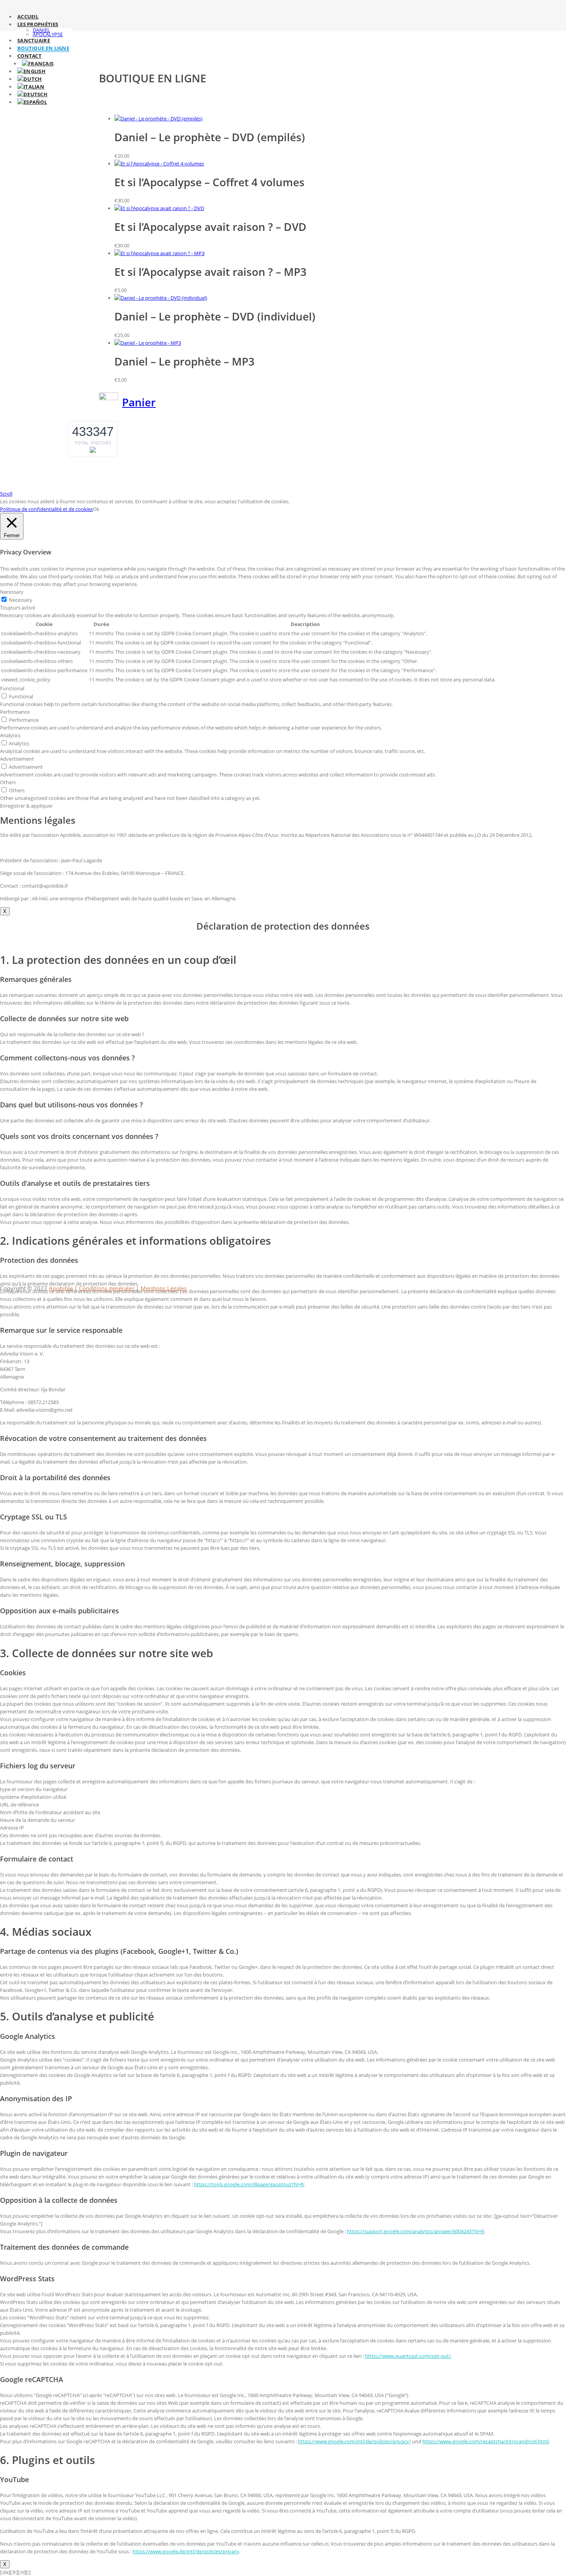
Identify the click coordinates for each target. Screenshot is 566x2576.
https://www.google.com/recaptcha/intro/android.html (486, 2441)
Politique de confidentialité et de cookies (46, 509)
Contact (29, 56)
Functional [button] (12, 688)
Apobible (61, 1288)
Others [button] (8, 782)
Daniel (41, 30)
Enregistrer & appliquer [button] (26, 806)
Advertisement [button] (17, 759)
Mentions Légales (164, 1288)
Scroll (6, 494)
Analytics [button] (10, 735)
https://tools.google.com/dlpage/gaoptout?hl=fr (249, 2184)
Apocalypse (48, 34)
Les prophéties (38, 24)
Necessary (21, 600)
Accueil (28, 17)
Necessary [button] (12, 592)
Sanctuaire (34, 40)
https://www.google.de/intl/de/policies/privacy (186, 2551)
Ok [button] (96, 509)
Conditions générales (107, 1288)
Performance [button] (15, 712)
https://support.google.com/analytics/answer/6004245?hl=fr (416, 2231)
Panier (139, 402)
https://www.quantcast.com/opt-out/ (408, 2356)
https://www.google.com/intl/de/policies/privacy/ (354, 2441)
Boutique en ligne (43, 48)
